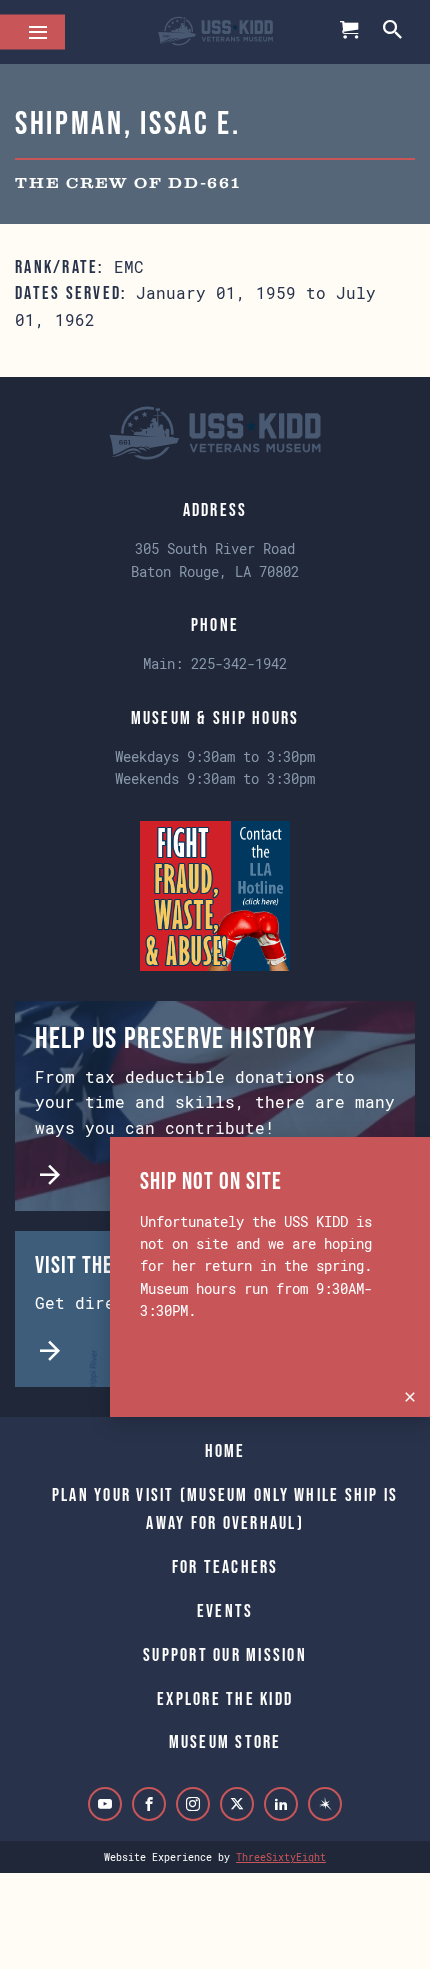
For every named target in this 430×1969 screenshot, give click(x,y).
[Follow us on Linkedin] (281, 1804)
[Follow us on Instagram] (193, 1804)
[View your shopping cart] (350, 32)
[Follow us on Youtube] (105, 1804)
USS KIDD (215, 32)
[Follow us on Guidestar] (325, 1804)
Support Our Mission (225, 1655)
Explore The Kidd (225, 1699)
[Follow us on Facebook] (149, 1804)
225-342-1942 (239, 663)
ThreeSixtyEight (281, 1857)
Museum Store (225, 1742)
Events (225, 1611)
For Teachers (225, 1567)
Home (225, 1451)
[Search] (394, 31)
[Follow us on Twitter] (237, 1804)
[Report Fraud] (215, 893)
